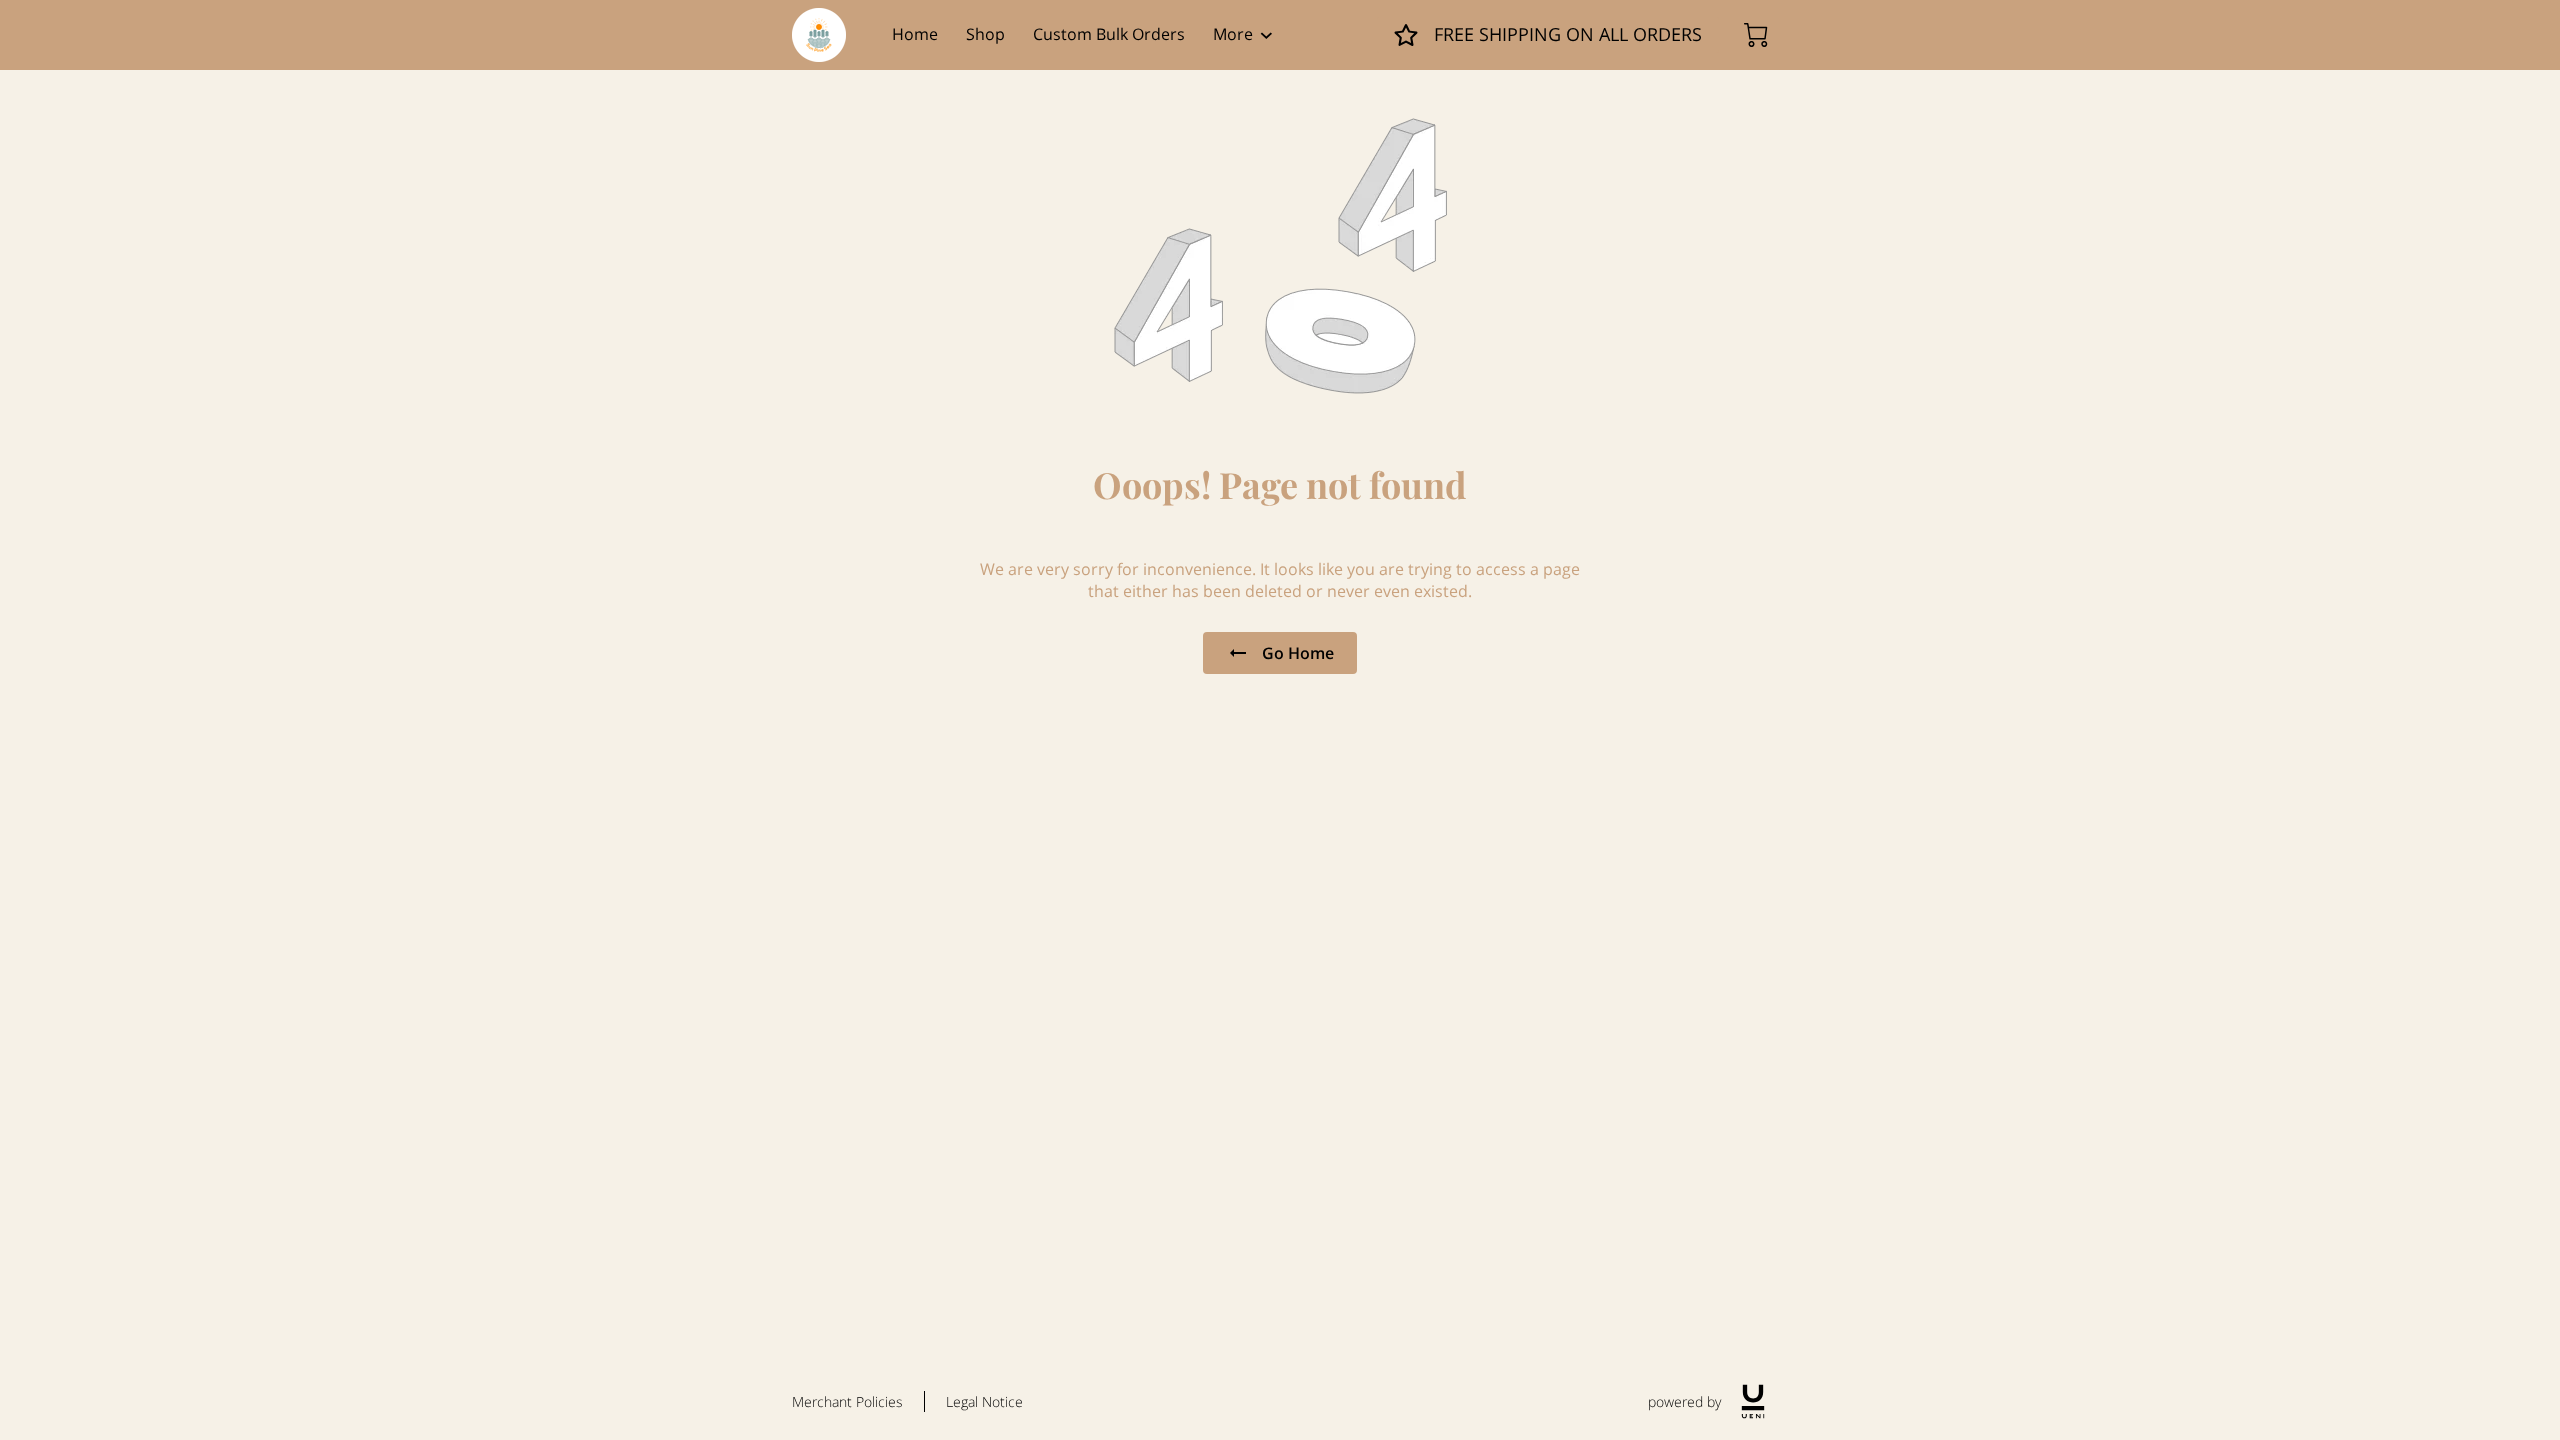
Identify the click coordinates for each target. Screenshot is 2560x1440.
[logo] (1753, 1401)
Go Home (1298, 653)
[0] (1756, 35)
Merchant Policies (847, 1401)
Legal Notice (984, 1401)
